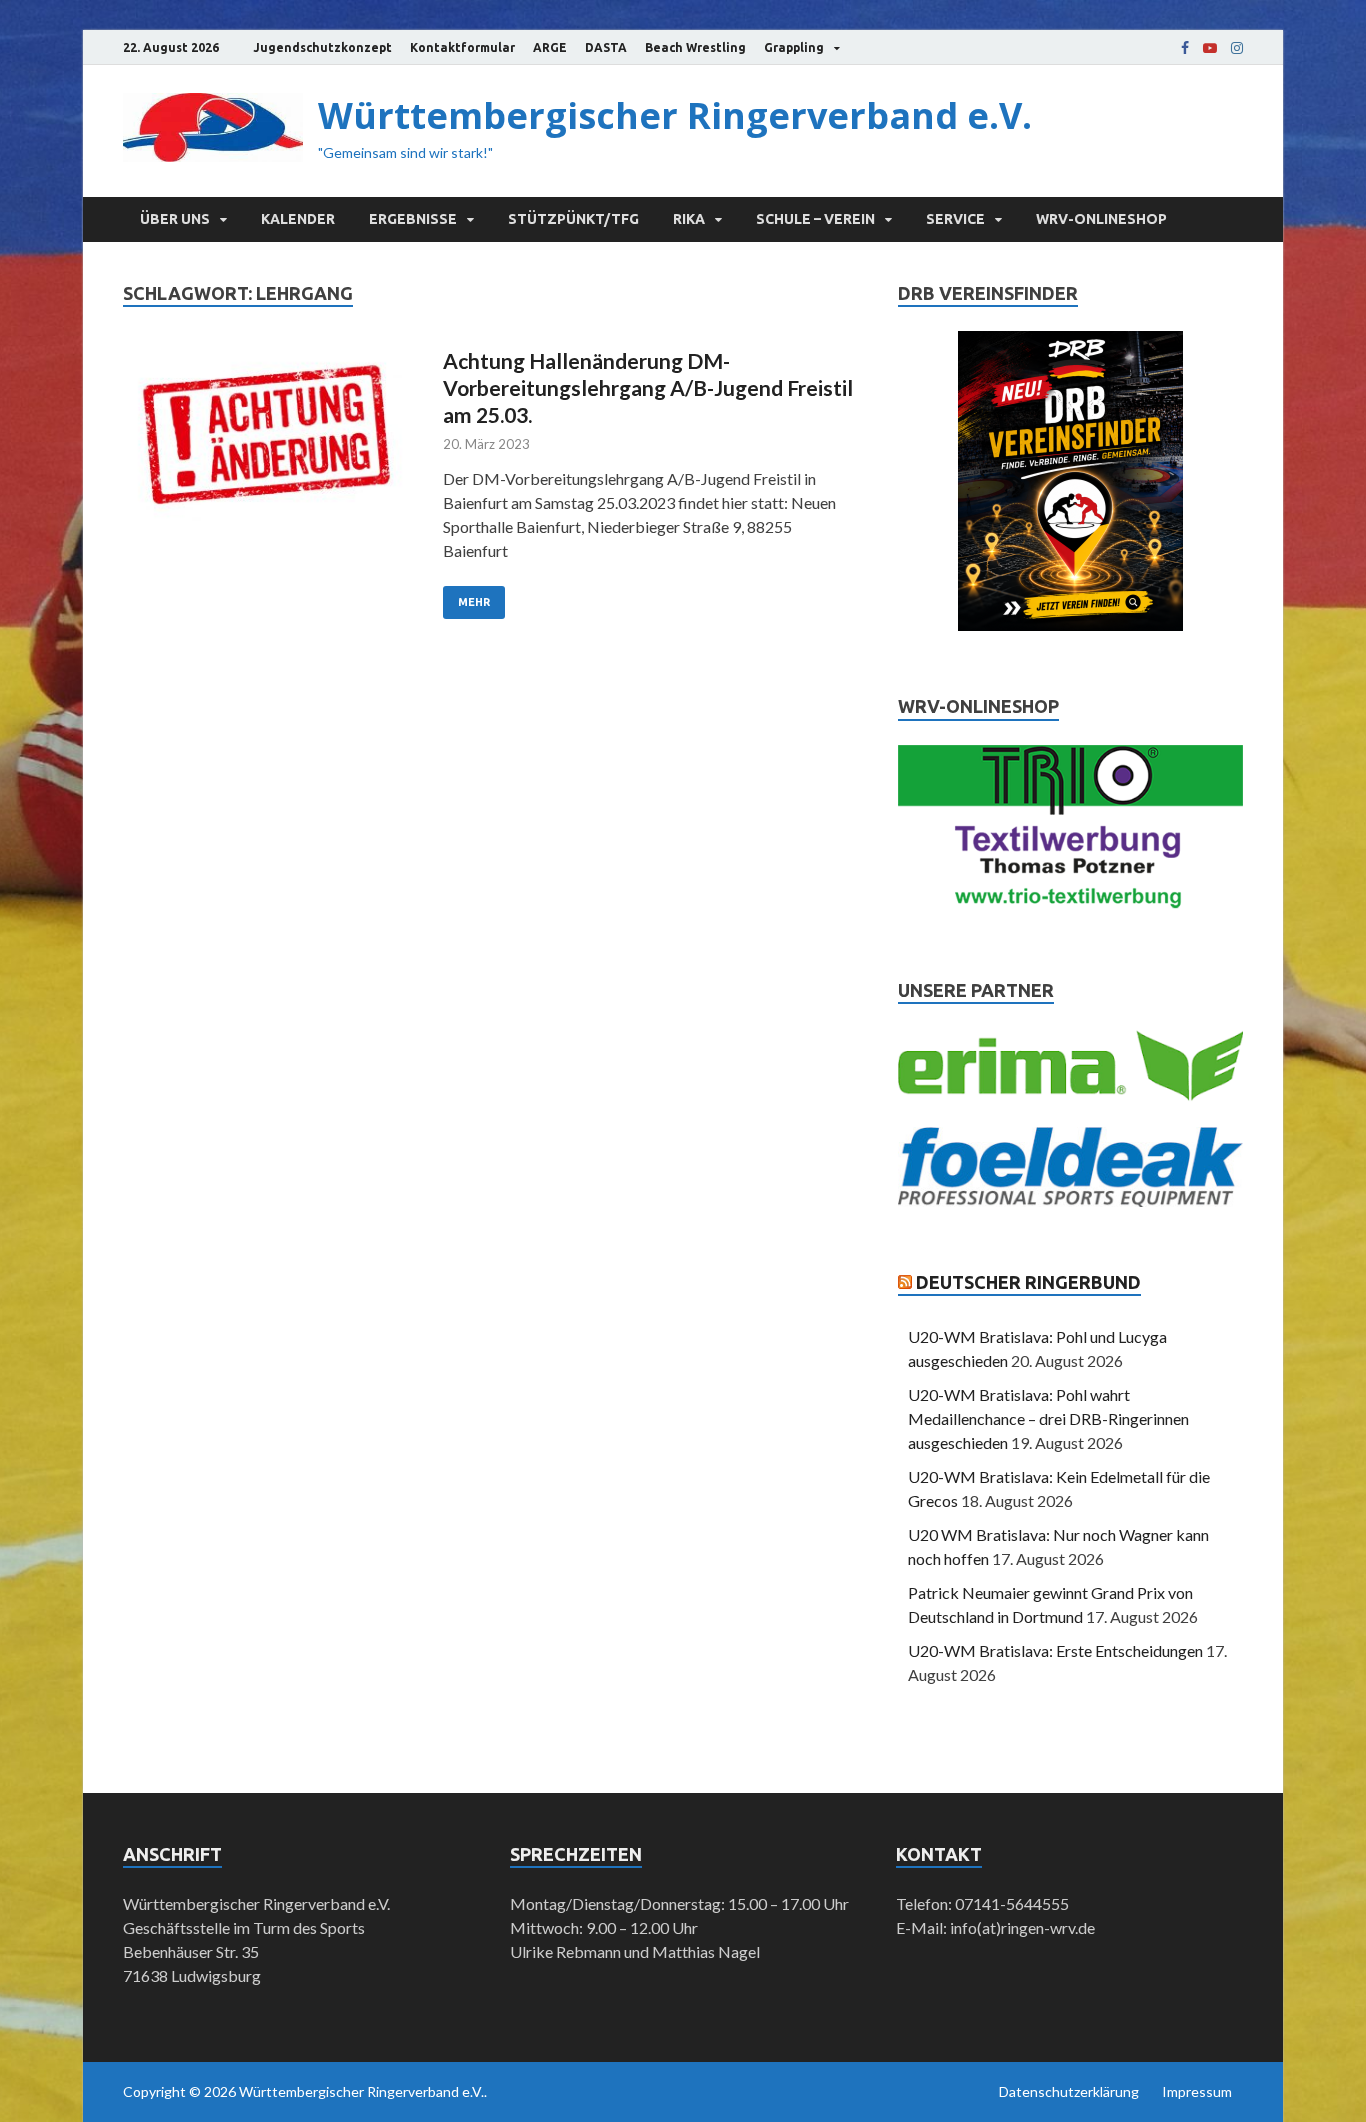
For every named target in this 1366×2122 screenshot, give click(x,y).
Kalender (298, 219)
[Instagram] (1237, 48)
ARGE (550, 47)
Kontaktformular (462, 47)
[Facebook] (1185, 48)
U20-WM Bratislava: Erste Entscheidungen (1055, 1650)
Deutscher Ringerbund (1028, 1282)
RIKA (689, 219)
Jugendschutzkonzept (322, 47)
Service (955, 219)
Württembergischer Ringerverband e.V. (675, 115)
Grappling (794, 47)
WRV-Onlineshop (1101, 219)
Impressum (1197, 2091)
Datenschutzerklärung (1069, 2091)
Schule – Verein (815, 219)
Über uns (175, 219)
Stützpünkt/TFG (573, 219)
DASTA (606, 47)
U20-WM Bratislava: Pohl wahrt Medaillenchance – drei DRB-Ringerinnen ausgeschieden (1048, 1418)
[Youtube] (1210, 48)
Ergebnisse (413, 219)
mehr (474, 602)
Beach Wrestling (695, 47)
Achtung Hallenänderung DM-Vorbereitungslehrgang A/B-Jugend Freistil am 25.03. (648, 388)
